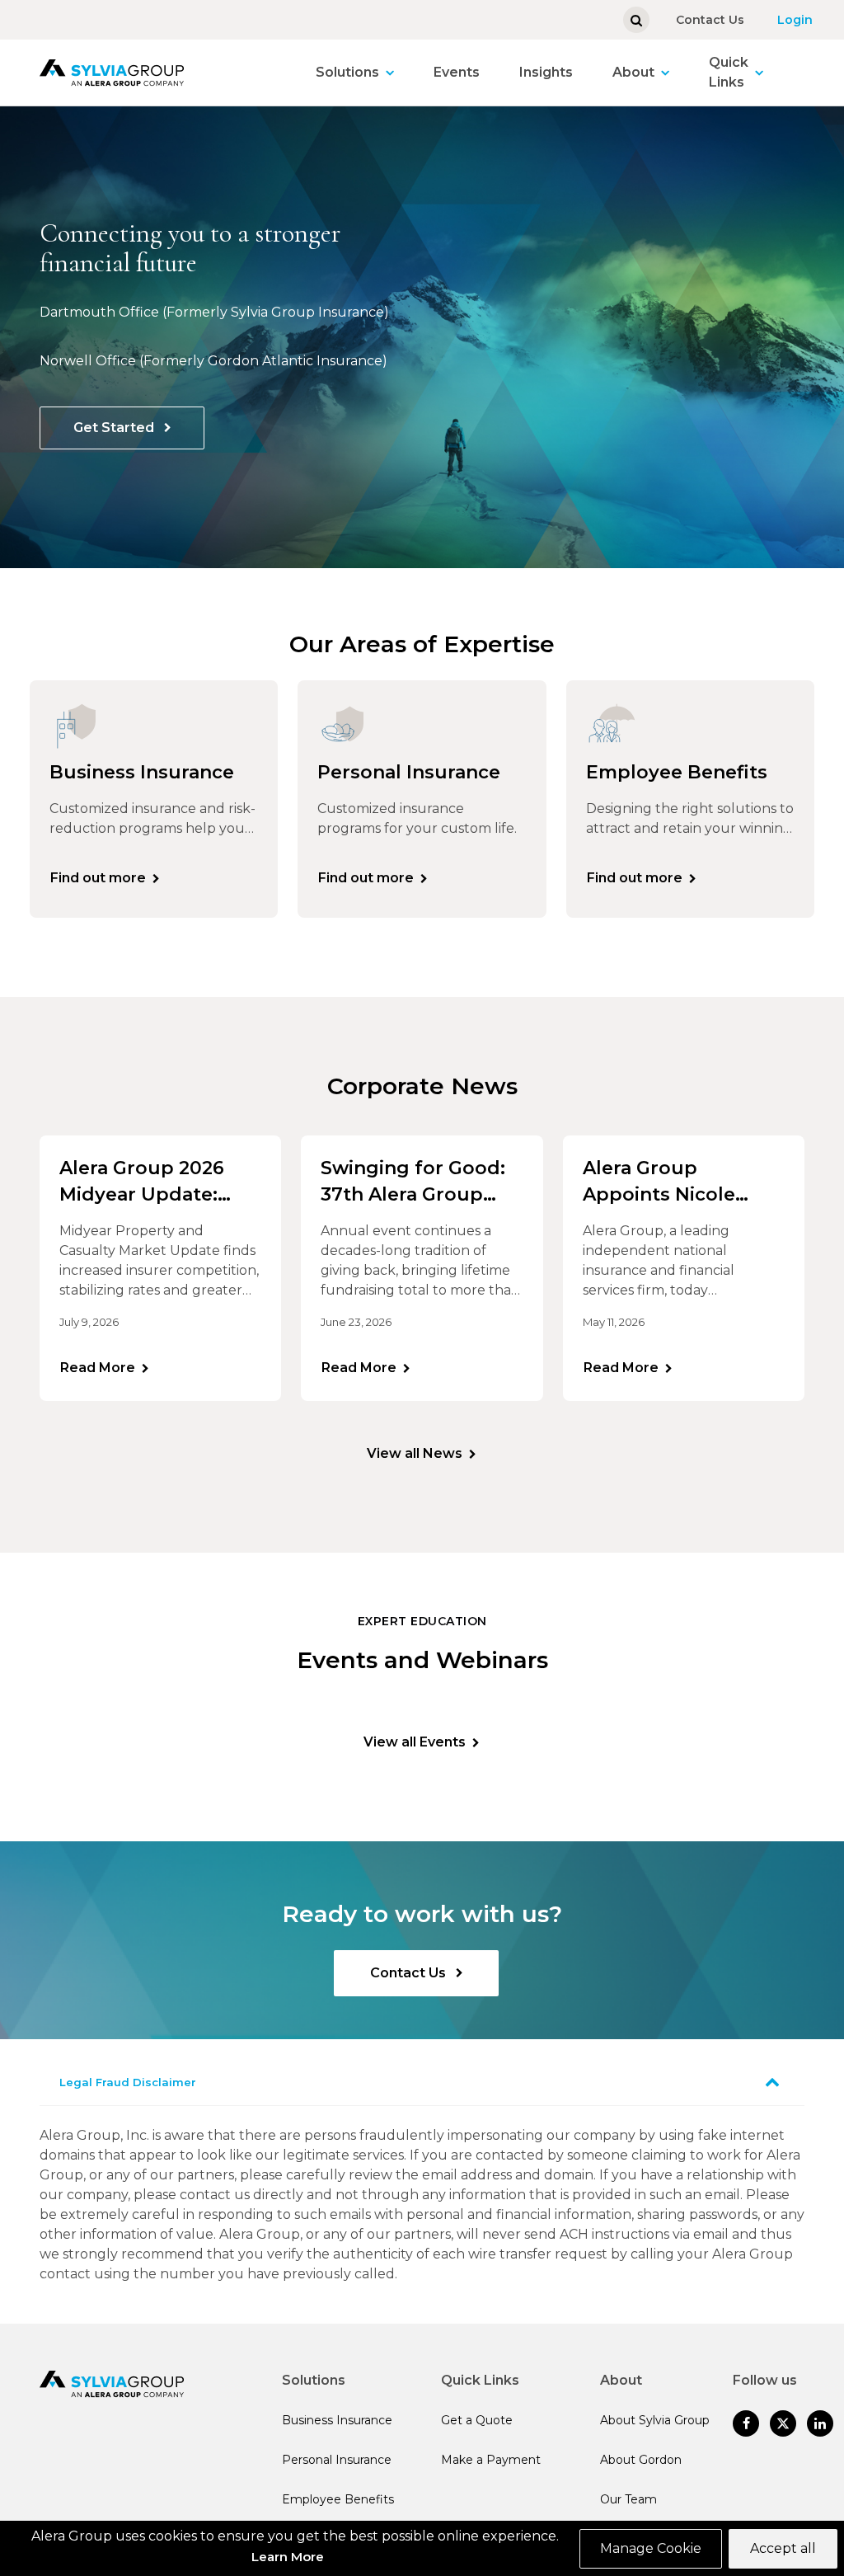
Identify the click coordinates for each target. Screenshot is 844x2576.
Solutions (347, 72)
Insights (546, 72)
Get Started (115, 428)
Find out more (98, 878)
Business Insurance (337, 2420)
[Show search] (636, 20)
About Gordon (641, 2460)
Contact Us (710, 20)
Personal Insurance (337, 2460)
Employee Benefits (338, 2499)
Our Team (628, 2499)
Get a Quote (477, 2420)
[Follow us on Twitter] (783, 2423)
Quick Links (729, 72)
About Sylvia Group (655, 2420)
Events (457, 72)
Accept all (783, 2548)
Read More (98, 1368)
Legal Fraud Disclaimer (128, 2082)
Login (795, 20)
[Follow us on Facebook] (746, 2423)
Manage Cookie (651, 2548)
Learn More (288, 2557)
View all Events (415, 1742)
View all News (415, 1453)
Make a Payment (491, 2460)
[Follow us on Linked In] (820, 2423)
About (633, 72)
